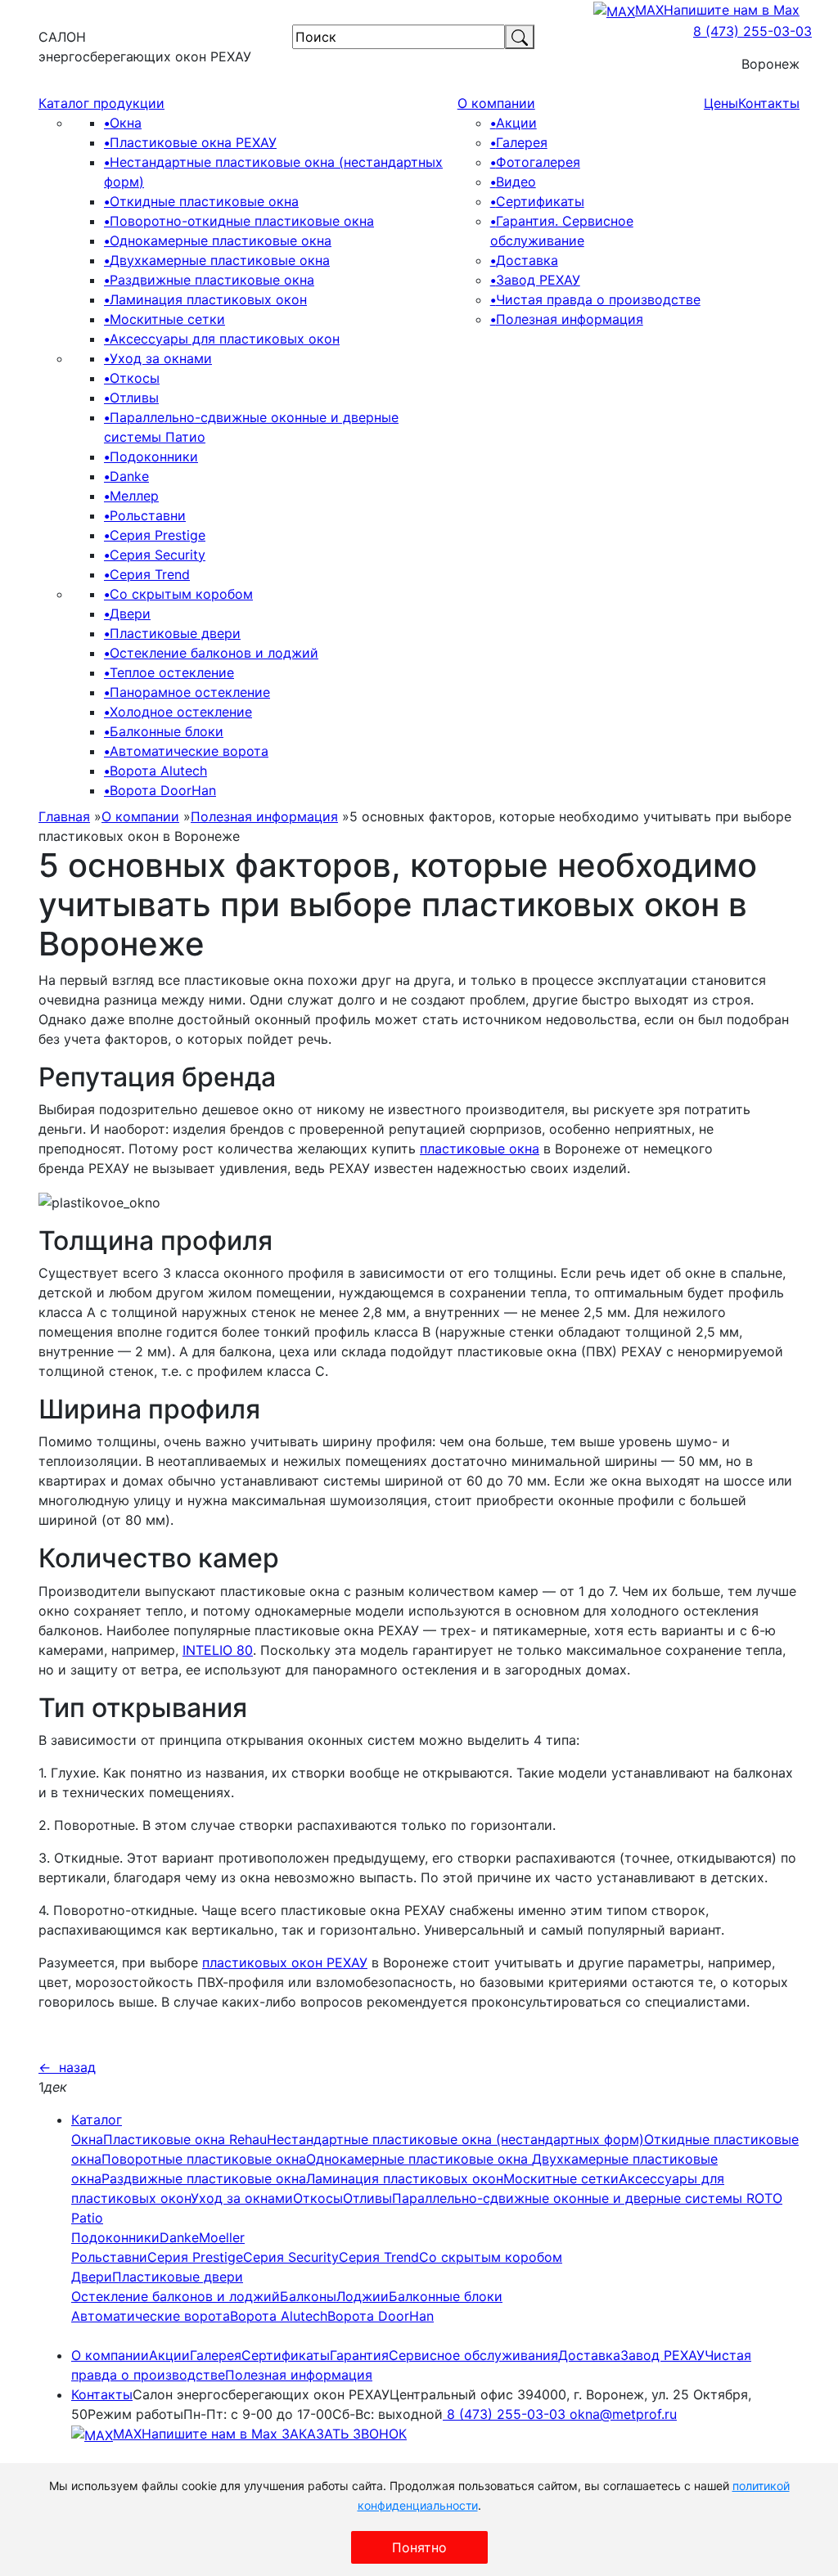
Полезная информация (567, 319)
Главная (64, 816)
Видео (513, 182)
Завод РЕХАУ (535, 280)
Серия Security (155, 555)
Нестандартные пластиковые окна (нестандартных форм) (455, 2139)
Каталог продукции (101, 103)
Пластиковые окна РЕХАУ (190, 142)
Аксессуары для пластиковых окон (222, 339)
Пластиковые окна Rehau (185, 2139)
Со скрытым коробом (178, 594)
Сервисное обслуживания (473, 2355)
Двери (127, 614)
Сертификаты (537, 201)
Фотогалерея (535, 162)
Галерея (519, 142)
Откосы (132, 378)
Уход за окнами (158, 358)
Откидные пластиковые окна (201, 201)
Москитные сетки (164, 319)
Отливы (131, 398)
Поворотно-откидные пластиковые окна (239, 221)
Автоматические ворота (186, 751)
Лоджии (363, 2296)
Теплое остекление (169, 672)
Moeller (222, 2237)
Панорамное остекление (187, 692)
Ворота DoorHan (160, 790)
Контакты (769, 103)
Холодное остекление (178, 712)
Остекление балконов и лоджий (211, 653)
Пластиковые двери (172, 633)
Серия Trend (147, 574)
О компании (496, 103)
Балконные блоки (164, 731)
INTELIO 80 (218, 1650)
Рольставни (145, 515)
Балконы (308, 2296)
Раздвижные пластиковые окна (209, 280)
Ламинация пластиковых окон (205, 299)
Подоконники (151, 456)
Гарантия (359, 2355)
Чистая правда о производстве (595, 299)
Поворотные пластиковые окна (204, 2159)
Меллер (131, 496)
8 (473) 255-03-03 (752, 31)
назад (67, 2067)
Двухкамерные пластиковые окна (217, 260)
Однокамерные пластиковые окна (218, 241)
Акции (514, 123)
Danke (126, 476)
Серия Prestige (155, 535)
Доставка (524, 260)
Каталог (97, 2120)
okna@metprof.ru (623, 2414)
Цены (721, 103)
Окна (123, 123)
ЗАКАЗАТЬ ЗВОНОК (342, 2434)
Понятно (419, 2547)
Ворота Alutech (155, 771)
